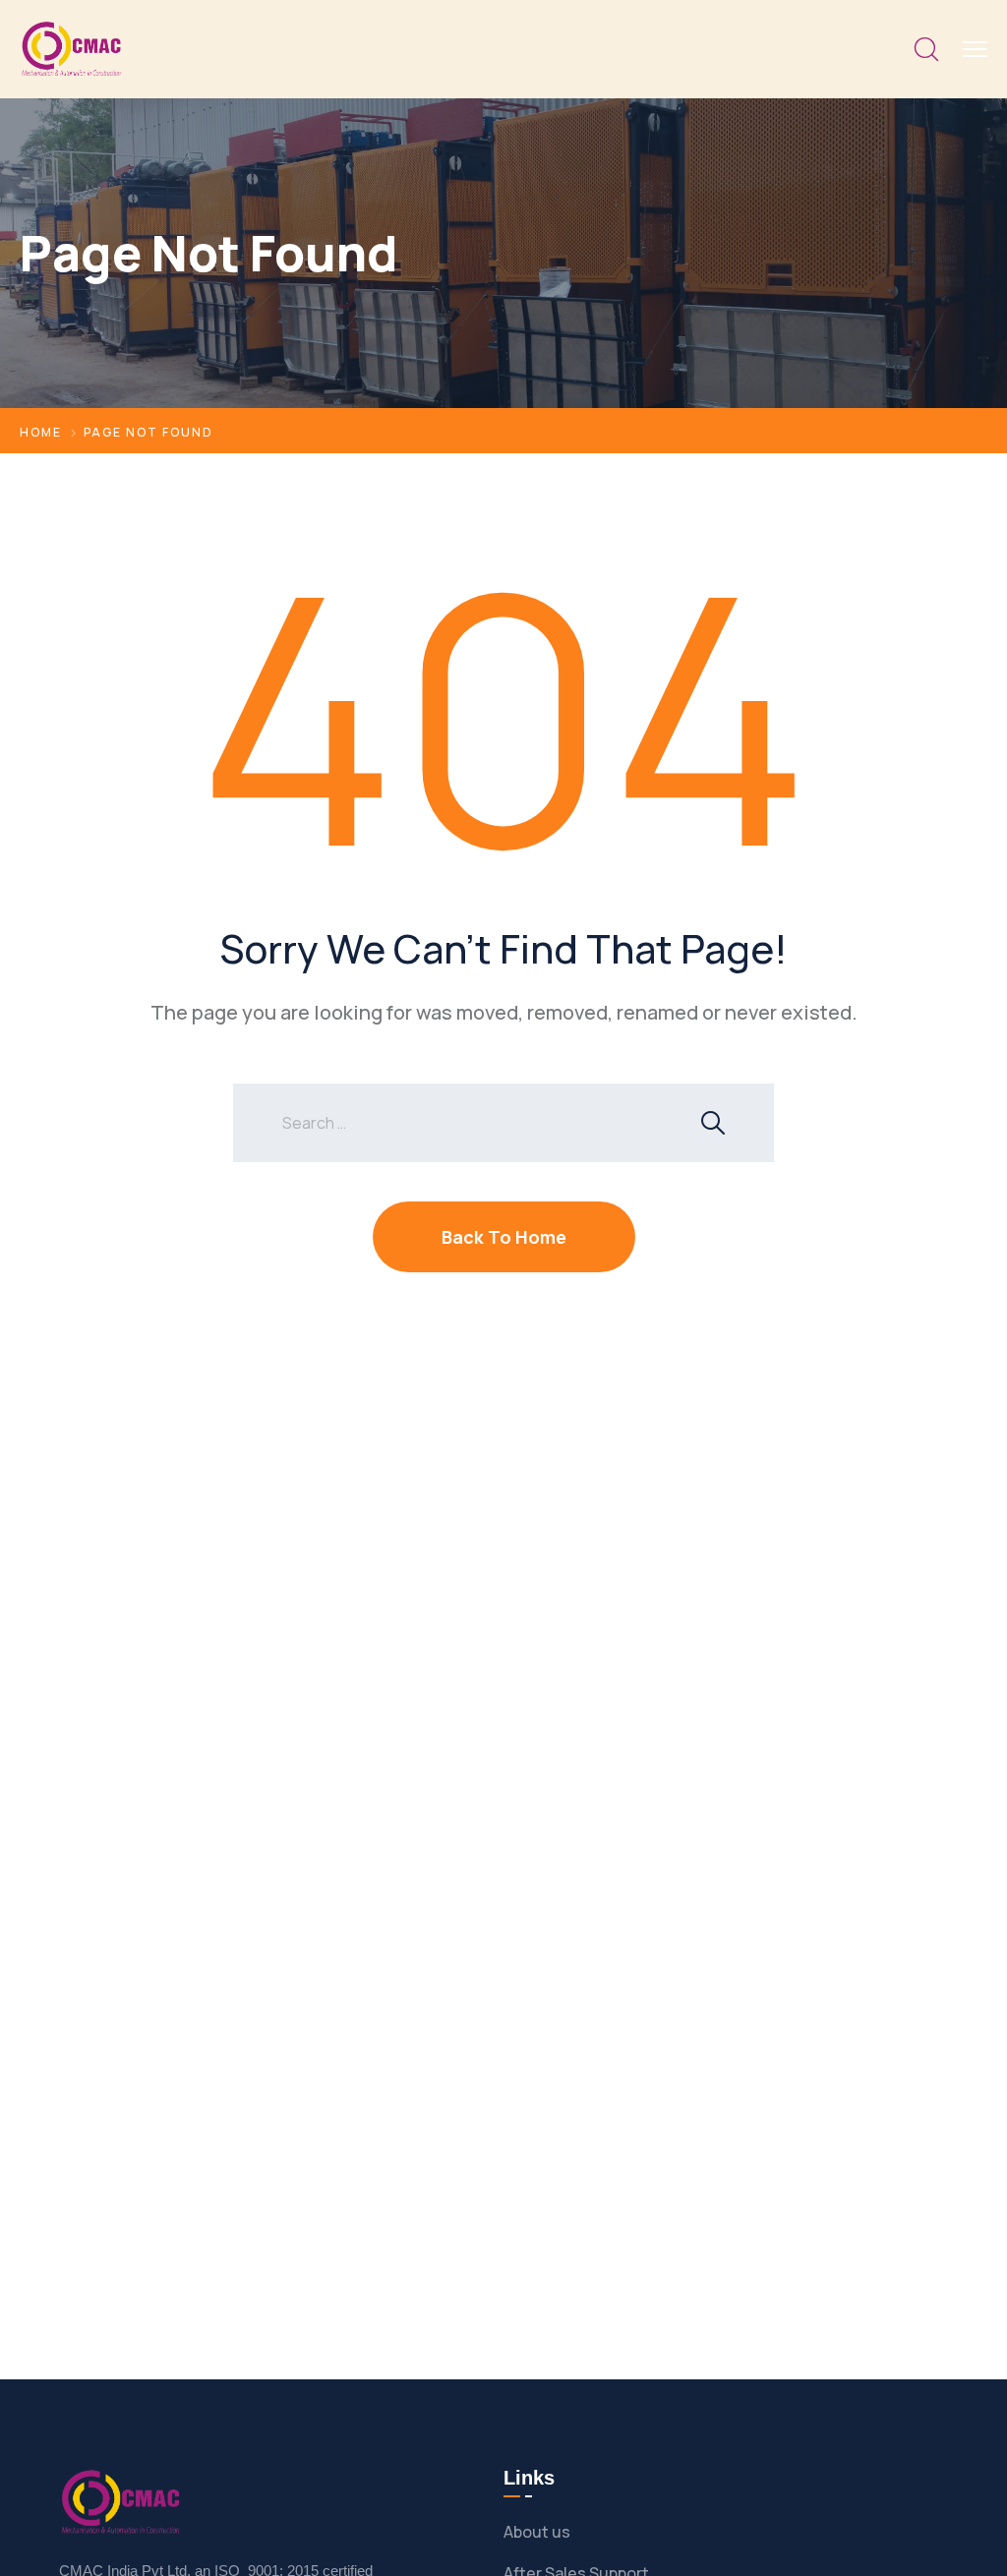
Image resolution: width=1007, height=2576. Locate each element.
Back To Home (504, 1237)
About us (537, 2532)
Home (41, 432)
